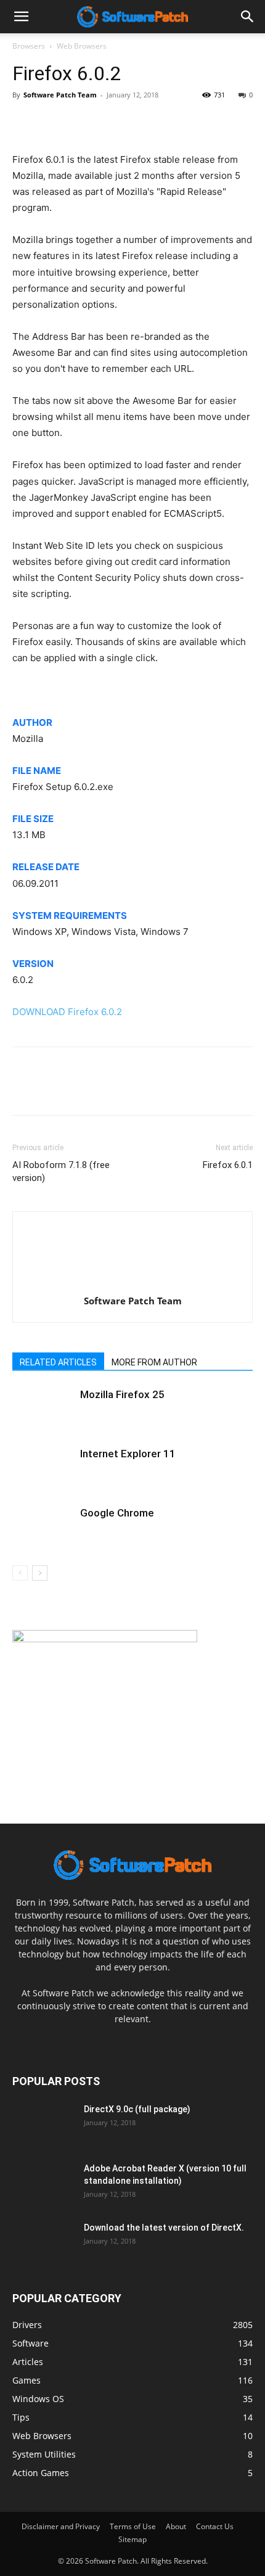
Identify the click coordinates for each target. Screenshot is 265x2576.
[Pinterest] (81, 123)
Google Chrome (117, 1513)
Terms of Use (133, 2526)
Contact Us (215, 2526)
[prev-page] (20, 1573)
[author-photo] (132, 1284)
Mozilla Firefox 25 (122, 1394)
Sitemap (132, 2539)
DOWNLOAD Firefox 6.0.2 (67, 1012)
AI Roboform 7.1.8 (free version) (61, 1171)
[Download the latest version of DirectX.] (43, 2243)
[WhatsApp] (110, 123)
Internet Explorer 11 (128, 1454)
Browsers (29, 46)
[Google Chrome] (43, 1527)
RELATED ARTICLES (58, 1362)
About (176, 2526)
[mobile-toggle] (21, 17)
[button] (248, 17)
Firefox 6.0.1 (228, 1165)
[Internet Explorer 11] (43, 1468)
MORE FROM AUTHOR (154, 1362)
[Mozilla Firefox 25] (43, 1409)
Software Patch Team (60, 95)
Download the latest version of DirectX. (164, 2228)
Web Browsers (82, 46)
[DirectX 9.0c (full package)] (43, 2125)
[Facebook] (25, 123)
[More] (139, 123)
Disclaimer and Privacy (61, 2526)
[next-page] (40, 1573)
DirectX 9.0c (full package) (137, 2109)
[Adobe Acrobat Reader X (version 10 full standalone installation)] (43, 2184)
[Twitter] (53, 123)
